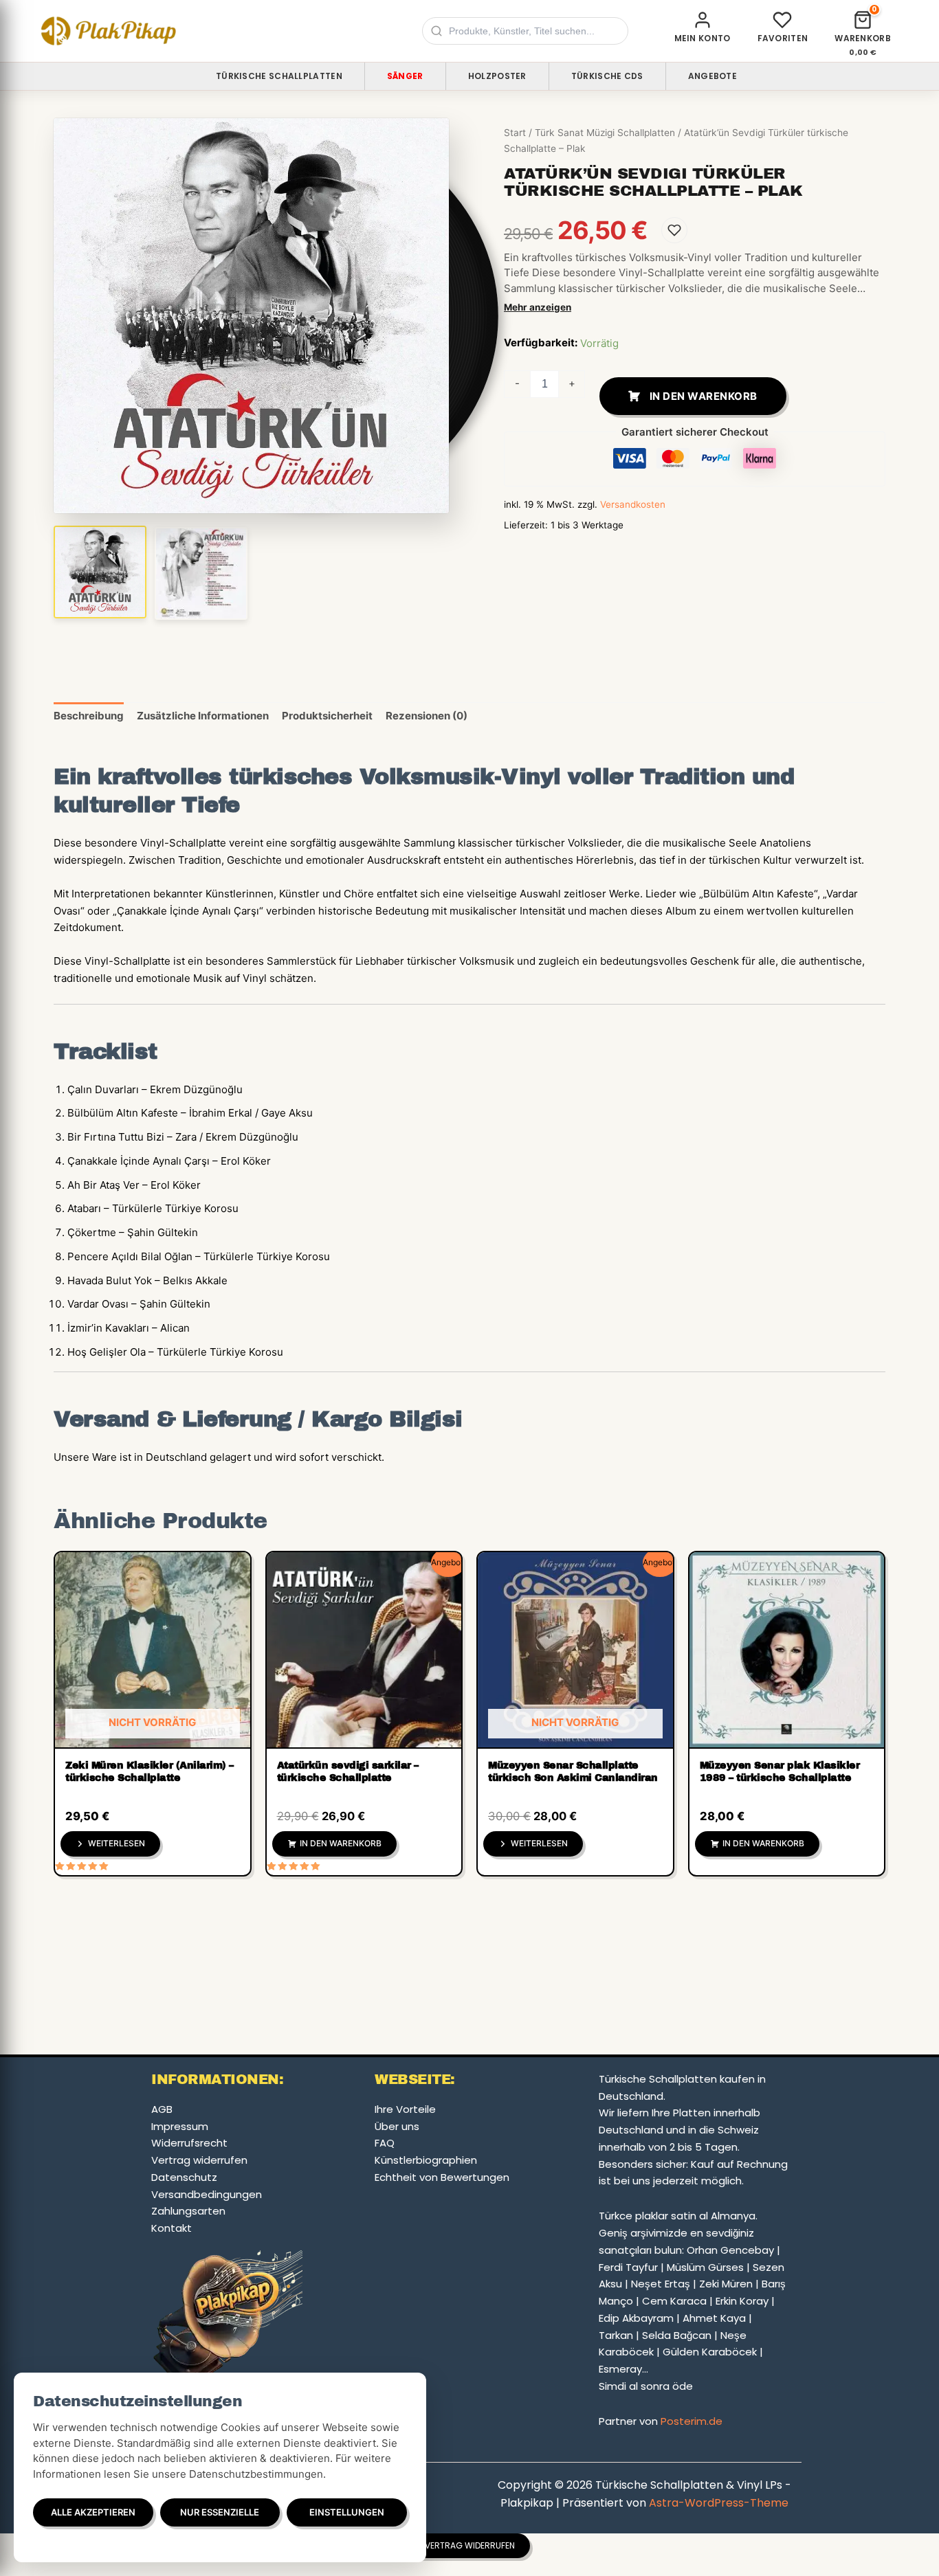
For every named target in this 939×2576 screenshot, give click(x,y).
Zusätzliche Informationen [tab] (203, 716)
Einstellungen (347, 2512)
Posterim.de (692, 2421)
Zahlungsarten (188, 2211)
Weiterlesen (117, 1843)
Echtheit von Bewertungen (442, 2177)
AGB (162, 2109)
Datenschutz (184, 2177)
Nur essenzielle (220, 2512)
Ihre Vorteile (405, 2109)
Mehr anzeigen (538, 307)
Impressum (180, 2126)
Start (515, 133)
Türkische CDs (607, 76)
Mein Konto (703, 38)
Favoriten (783, 38)
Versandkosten (633, 504)
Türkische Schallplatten (279, 76)
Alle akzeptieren (93, 2512)
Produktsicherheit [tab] (327, 716)
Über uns (397, 2126)
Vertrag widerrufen (199, 2160)
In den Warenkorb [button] (341, 1843)
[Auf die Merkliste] (674, 230)
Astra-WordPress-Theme (719, 2503)
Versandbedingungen (207, 2194)
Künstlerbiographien (426, 2160)
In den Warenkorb (704, 396)
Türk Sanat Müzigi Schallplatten (605, 133)
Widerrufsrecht (189, 2143)
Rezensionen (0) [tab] (427, 716)
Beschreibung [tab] (89, 716)
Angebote (712, 76)
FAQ (385, 2143)
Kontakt (172, 2228)
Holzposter (497, 76)
